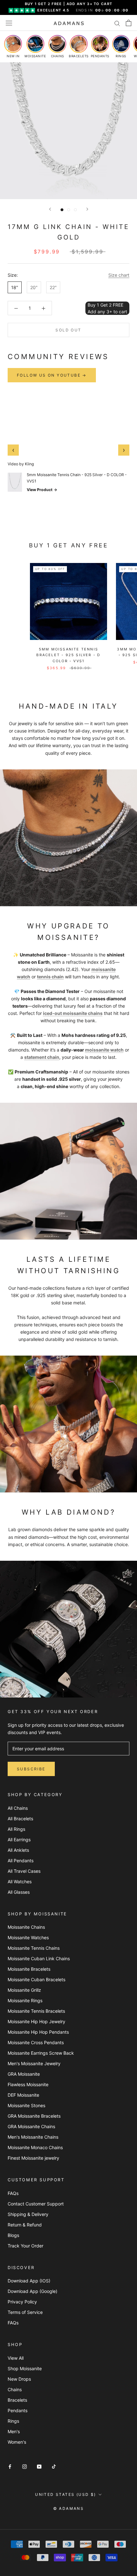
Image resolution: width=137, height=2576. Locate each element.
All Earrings (19, 1840)
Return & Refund (25, 2225)
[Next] (87, 209)
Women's (17, 2442)
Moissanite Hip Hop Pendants (38, 2032)
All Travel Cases (24, 1871)
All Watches (20, 1882)
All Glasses (19, 1892)
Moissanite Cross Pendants (36, 2042)
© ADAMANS (69, 2508)
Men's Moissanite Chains (33, 2137)
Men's (14, 2431)
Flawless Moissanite (28, 2084)
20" (34, 287)
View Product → (42, 490)
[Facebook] (10, 2466)
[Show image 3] (75, 210)
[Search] (117, 23)
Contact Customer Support (36, 2204)
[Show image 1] (62, 210)
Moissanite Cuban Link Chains (39, 1958)
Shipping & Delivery (28, 2214)
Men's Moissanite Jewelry (34, 2063)
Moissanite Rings (25, 2000)
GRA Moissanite (24, 2074)
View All (16, 2358)
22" (53, 287)
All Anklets (18, 1850)
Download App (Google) (32, 2291)
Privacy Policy (22, 2302)
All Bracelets (20, 1819)
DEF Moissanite (23, 2095)
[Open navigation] (9, 23)
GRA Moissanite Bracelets (34, 2116)
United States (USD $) (65, 2494)
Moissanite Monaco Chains (35, 2147)
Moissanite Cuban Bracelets (36, 1979)
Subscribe (31, 1769)
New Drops (19, 2379)
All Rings (16, 1829)
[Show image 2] (69, 210)
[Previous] (50, 209)
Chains (15, 2389)
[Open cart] (129, 23)
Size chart (119, 275)
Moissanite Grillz (24, 1990)
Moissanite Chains (26, 1927)
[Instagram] (25, 2466)
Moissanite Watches (28, 1937)
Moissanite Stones (26, 2105)
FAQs (13, 2193)
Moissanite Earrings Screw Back (41, 2053)
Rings (13, 2421)
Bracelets (17, 2400)
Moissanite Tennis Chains (34, 1948)
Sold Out (68, 330)
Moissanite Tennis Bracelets (36, 2011)
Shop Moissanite (25, 2368)
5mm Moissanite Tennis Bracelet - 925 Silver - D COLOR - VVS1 (68, 655)
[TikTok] (54, 2466)
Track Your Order (25, 2246)
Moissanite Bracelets (29, 1969)
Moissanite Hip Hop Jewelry (36, 2021)
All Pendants (21, 1861)
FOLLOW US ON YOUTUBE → (52, 375)
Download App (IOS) (29, 2281)
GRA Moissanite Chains (31, 2126)
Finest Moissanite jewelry (33, 2158)
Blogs (13, 2235)
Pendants (18, 2410)
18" (15, 287)
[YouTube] (39, 2466)
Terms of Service (25, 2312)
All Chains (18, 1808)
